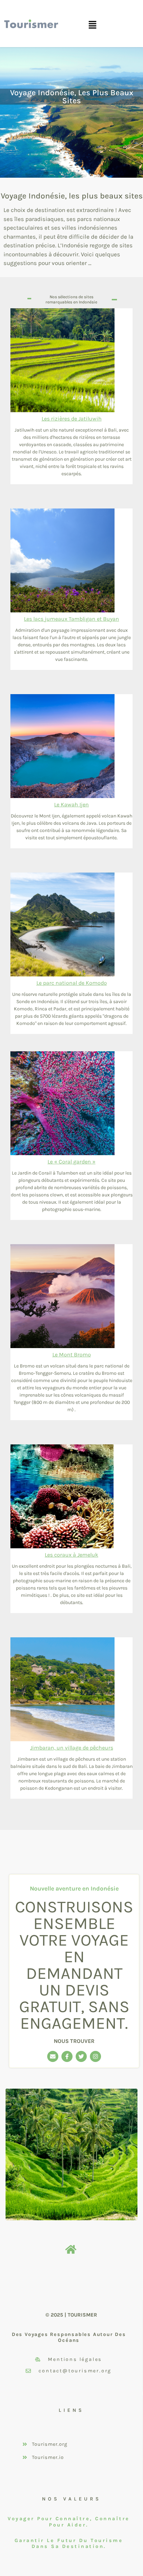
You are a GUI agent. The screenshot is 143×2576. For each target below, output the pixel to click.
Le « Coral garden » (71, 1162)
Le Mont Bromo (72, 1355)
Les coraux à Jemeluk (71, 1555)
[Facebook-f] (67, 2056)
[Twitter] (81, 2056)
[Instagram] (95, 2056)
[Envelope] (53, 2056)
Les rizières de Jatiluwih (72, 419)
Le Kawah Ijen (71, 804)
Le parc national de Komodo (72, 983)
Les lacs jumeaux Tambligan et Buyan (71, 619)
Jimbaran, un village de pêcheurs (72, 1748)
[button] (92, 25)
